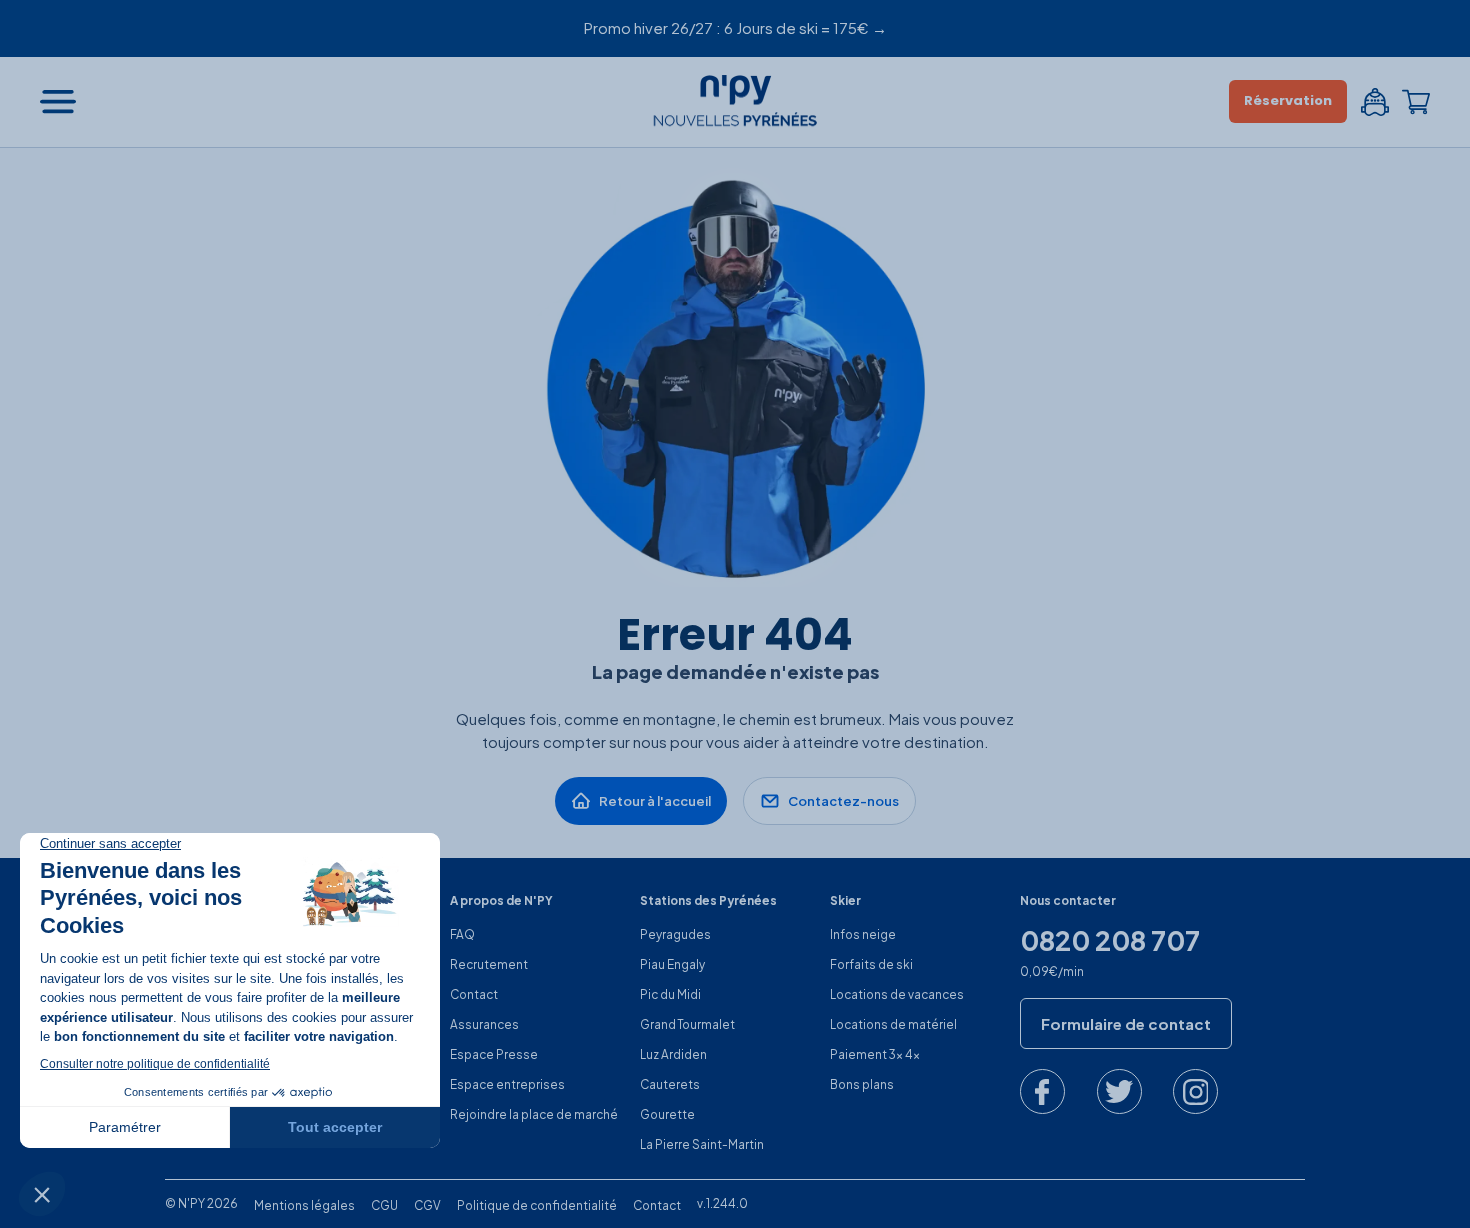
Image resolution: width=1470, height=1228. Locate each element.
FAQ (462, 934)
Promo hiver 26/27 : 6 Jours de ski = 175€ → (735, 27)
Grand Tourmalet (687, 1024)
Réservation (1288, 100)
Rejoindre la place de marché (534, 1114)
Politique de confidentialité (537, 1205)
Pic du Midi (670, 994)
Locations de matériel (893, 1024)
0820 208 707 (1110, 941)
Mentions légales (304, 1205)
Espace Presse (494, 1054)
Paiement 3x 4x (875, 1054)
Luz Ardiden (673, 1054)
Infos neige (863, 934)
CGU (384, 1205)
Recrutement (489, 964)
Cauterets (670, 1084)
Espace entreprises (507, 1084)
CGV (427, 1205)
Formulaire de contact (1126, 1023)
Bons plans (862, 1084)
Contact (474, 994)
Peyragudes (675, 934)
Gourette (667, 1114)
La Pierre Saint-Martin (702, 1144)
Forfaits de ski (871, 964)
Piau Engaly (672, 964)
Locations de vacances (897, 994)
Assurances (484, 1024)
